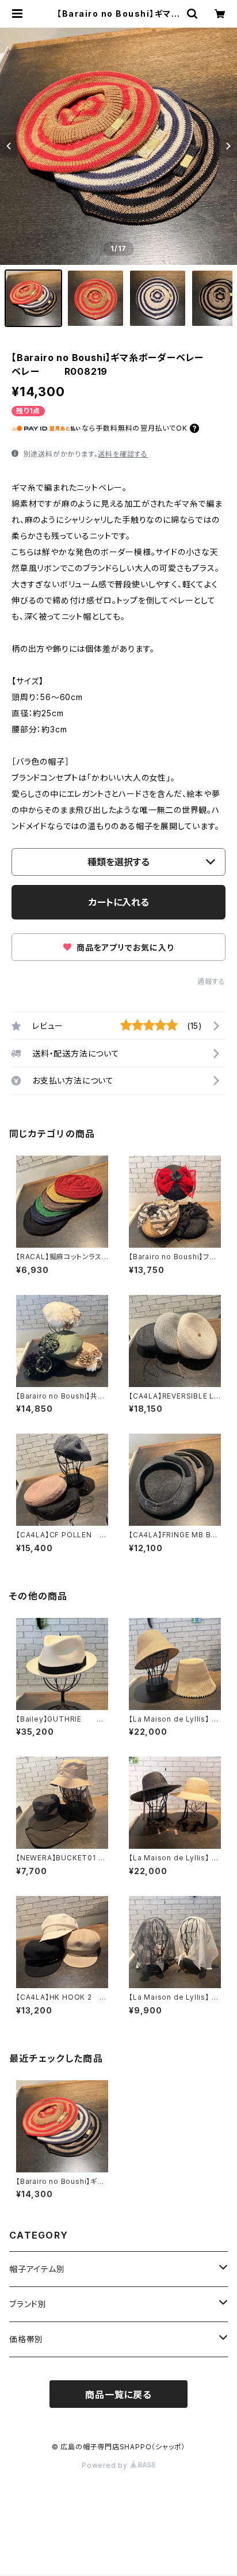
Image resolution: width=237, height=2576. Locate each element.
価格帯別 (26, 2339)
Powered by (106, 2465)
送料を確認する (123, 454)
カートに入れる (119, 902)
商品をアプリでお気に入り (124, 947)
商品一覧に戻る (118, 2395)
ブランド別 (28, 2304)
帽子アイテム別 (37, 2269)
